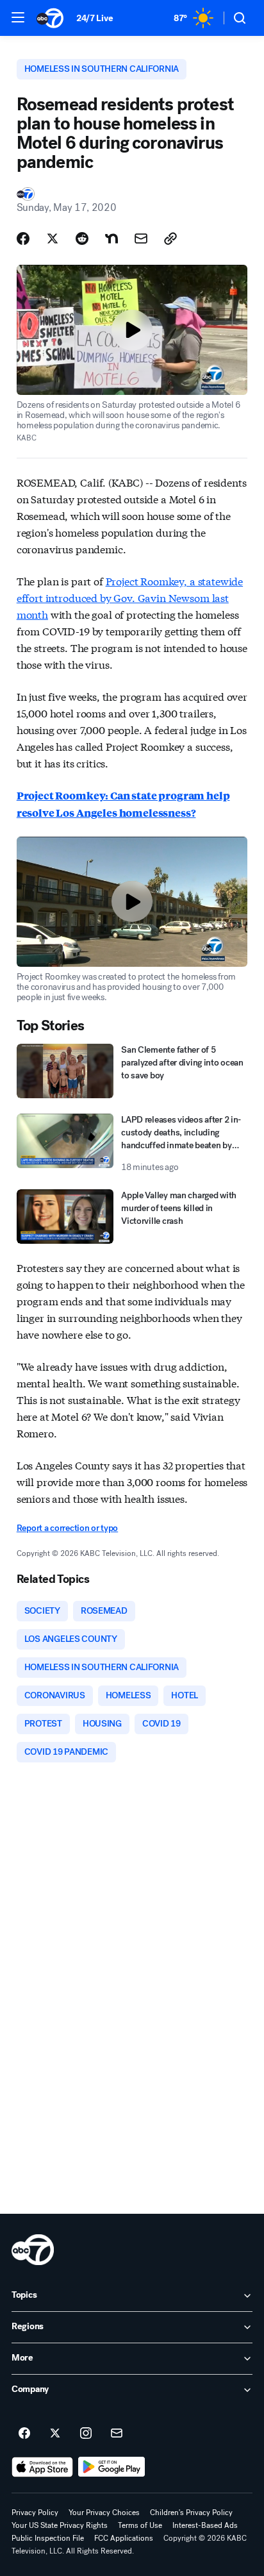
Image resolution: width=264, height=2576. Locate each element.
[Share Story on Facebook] (23, 238)
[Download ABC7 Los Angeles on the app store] (42, 2467)
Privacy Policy (35, 2513)
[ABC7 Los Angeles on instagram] (86, 2434)
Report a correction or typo (67, 1528)
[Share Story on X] (53, 238)
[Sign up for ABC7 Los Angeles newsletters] (117, 2434)
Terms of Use (140, 2525)
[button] (18, 17)
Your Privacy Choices (104, 2513)
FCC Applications (124, 2538)
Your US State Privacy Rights (60, 2525)
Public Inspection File (48, 2538)
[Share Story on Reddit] (82, 238)
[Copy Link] (170, 238)
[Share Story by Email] (141, 238)
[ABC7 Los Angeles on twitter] (55, 2434)
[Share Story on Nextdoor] (111, 238)
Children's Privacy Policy (191, 2513)
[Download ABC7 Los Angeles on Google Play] (112, 2467)
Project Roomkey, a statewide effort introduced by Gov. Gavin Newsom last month (130, 597)
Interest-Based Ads (205, 2525)
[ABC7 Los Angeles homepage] (50, 18)
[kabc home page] (33, 2250)
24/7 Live (95, 18)
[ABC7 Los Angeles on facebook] (24, 2434)
